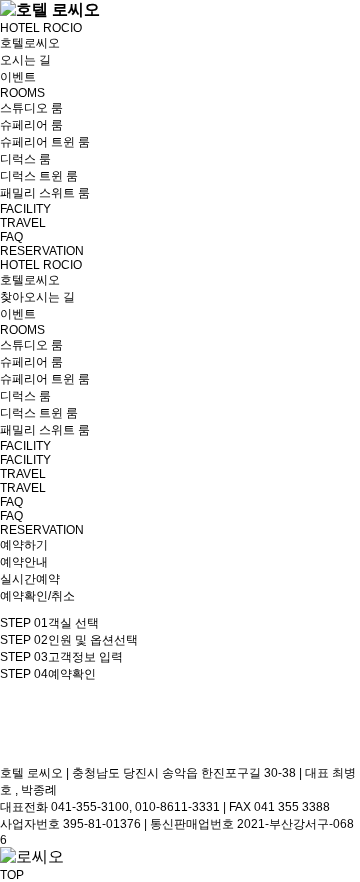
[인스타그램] (10, 758)
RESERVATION (42, 251)
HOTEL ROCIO (41, 28)
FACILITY (25, 209)
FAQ (11, 237)
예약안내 (24, 562)
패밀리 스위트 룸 (45, 193)
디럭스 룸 (25, 159)
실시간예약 (30, 579)
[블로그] (12, 734)
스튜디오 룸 (31, 108)
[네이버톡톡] (12, 710)
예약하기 (24, 545)
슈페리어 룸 (31, 125)
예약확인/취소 (37, 596)
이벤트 (18, 77)
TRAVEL (23, 223)
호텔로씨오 (30, 43)
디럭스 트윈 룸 (39, 176)
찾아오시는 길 (37, 297)
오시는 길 (25, 60)
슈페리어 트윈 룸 (45, 142)
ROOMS (22, 93)
